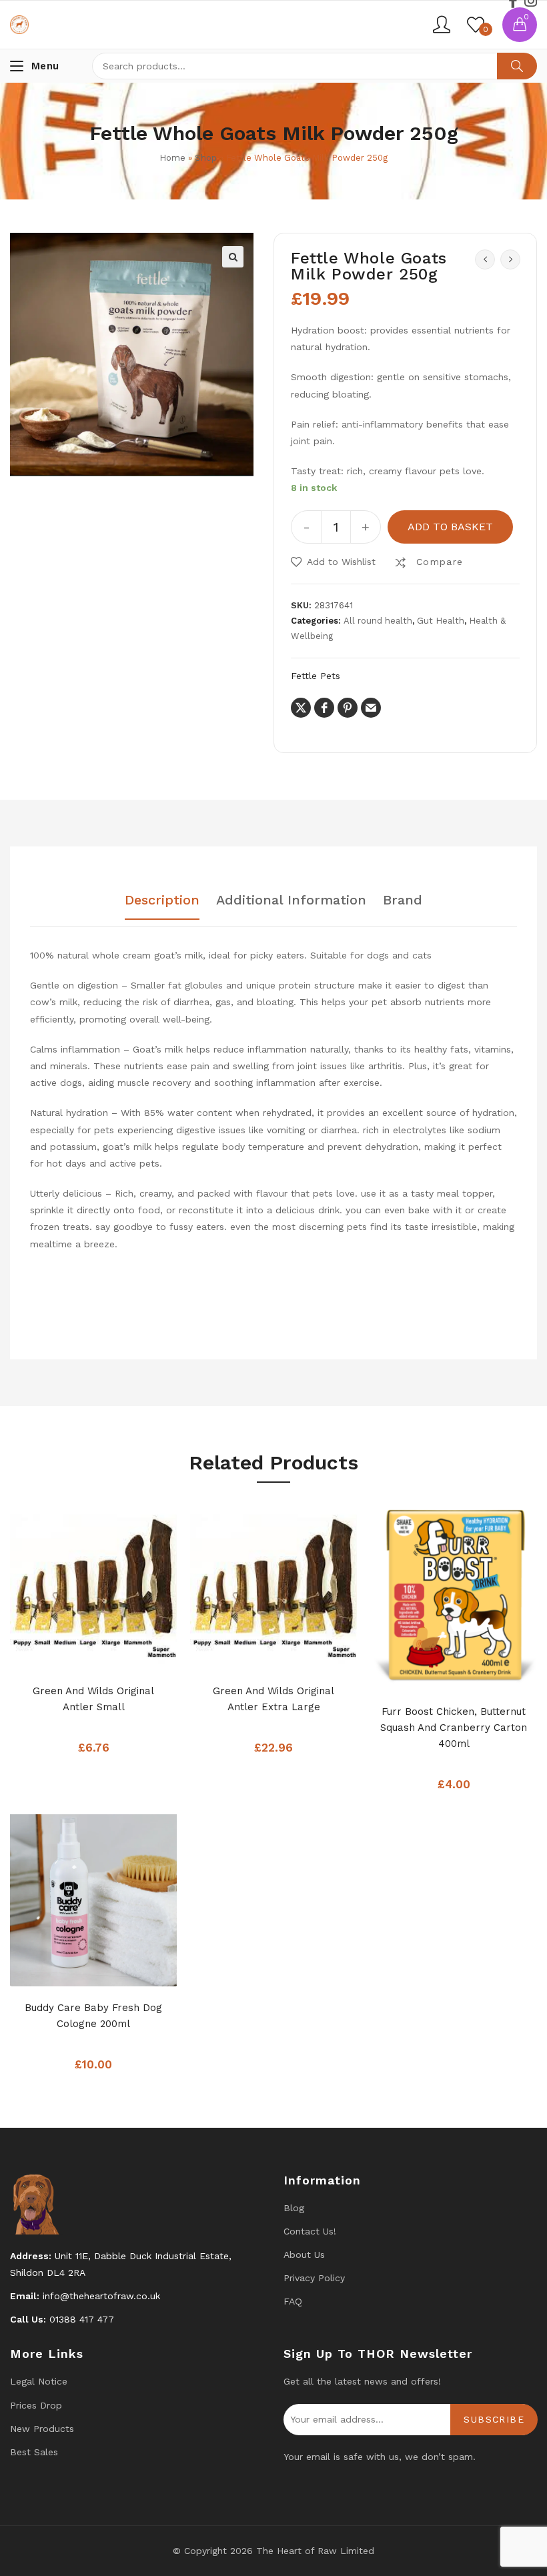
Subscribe (494, 2419)
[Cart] (520, 25)
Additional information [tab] (291, 900)
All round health (378, 621)
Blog (294, 2208)
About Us (304, 2255)
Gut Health (441, 621)
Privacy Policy (314, 2278)
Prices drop (36, 2405)
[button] (233, 257)
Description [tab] (162, 900)
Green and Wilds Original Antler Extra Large (273, 1699)
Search (517, 66)
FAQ (293, 2301)
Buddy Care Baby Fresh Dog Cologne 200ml (93, 2016)
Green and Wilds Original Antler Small (93, 1699)
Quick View (120, 1656)
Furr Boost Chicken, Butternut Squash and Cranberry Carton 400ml (454, 1728)
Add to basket (450, 527)
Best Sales (34, 2452)
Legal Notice (39, 2381)
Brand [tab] (403, 900)
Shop (206, 158)
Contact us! (310, 2231)
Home (172, 158)
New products (42, 2429)
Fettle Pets (316, 676)
